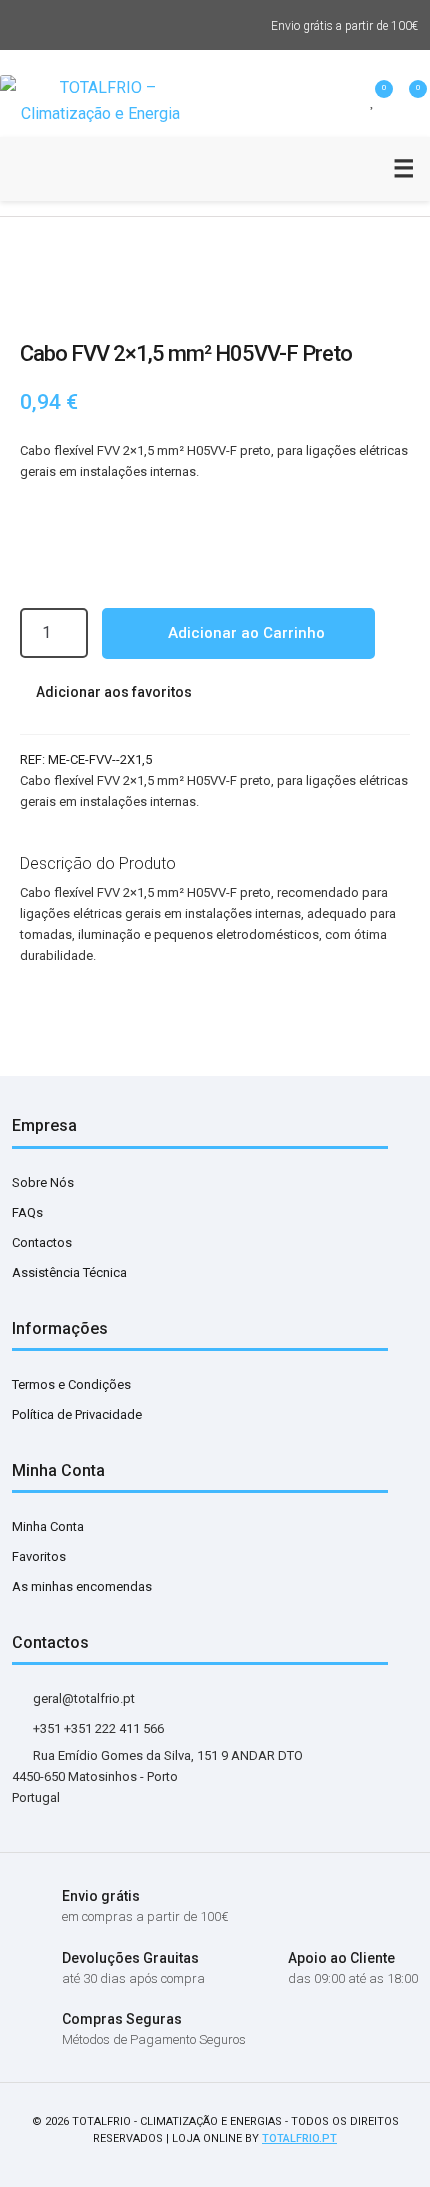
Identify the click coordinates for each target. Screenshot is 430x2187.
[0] (373, 101)
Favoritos (39, 1556)
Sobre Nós (43, 1182)
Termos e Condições (71, 1384)
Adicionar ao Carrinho (244, 633)
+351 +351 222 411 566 (97, 1728)
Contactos (42, 1242)
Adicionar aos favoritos (112, 692)
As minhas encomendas (82, 1586)
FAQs (27, 1212)
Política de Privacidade (77, 1414)
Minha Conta (48, 1526)
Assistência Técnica (69, 1272)
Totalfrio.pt (299, 2138)
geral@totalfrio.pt (82, 1698)
